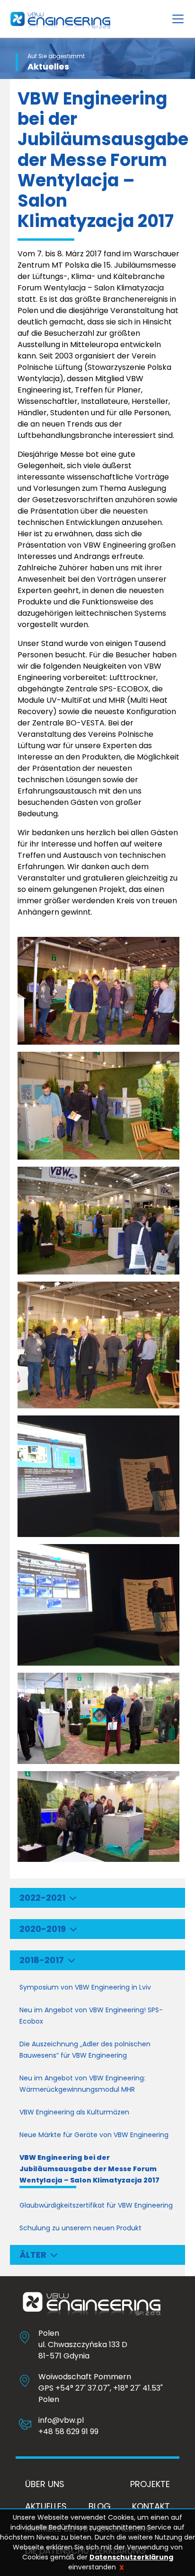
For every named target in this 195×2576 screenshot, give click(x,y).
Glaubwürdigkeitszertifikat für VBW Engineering (96, 2205)
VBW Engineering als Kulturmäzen (74, 2112)
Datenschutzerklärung (131, 2557)
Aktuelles (46, 2506)
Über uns (45, 2484)
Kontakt (151, 2506)
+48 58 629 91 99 (68, 2432)
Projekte (150, 2484)
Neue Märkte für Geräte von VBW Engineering (94, 2135)
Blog (100, 2506)
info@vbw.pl (61, 2420)
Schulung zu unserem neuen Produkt (80, 2228)
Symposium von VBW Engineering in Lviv (85, 1987)
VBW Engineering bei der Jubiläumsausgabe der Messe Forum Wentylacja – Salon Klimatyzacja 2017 (89, 2169)
